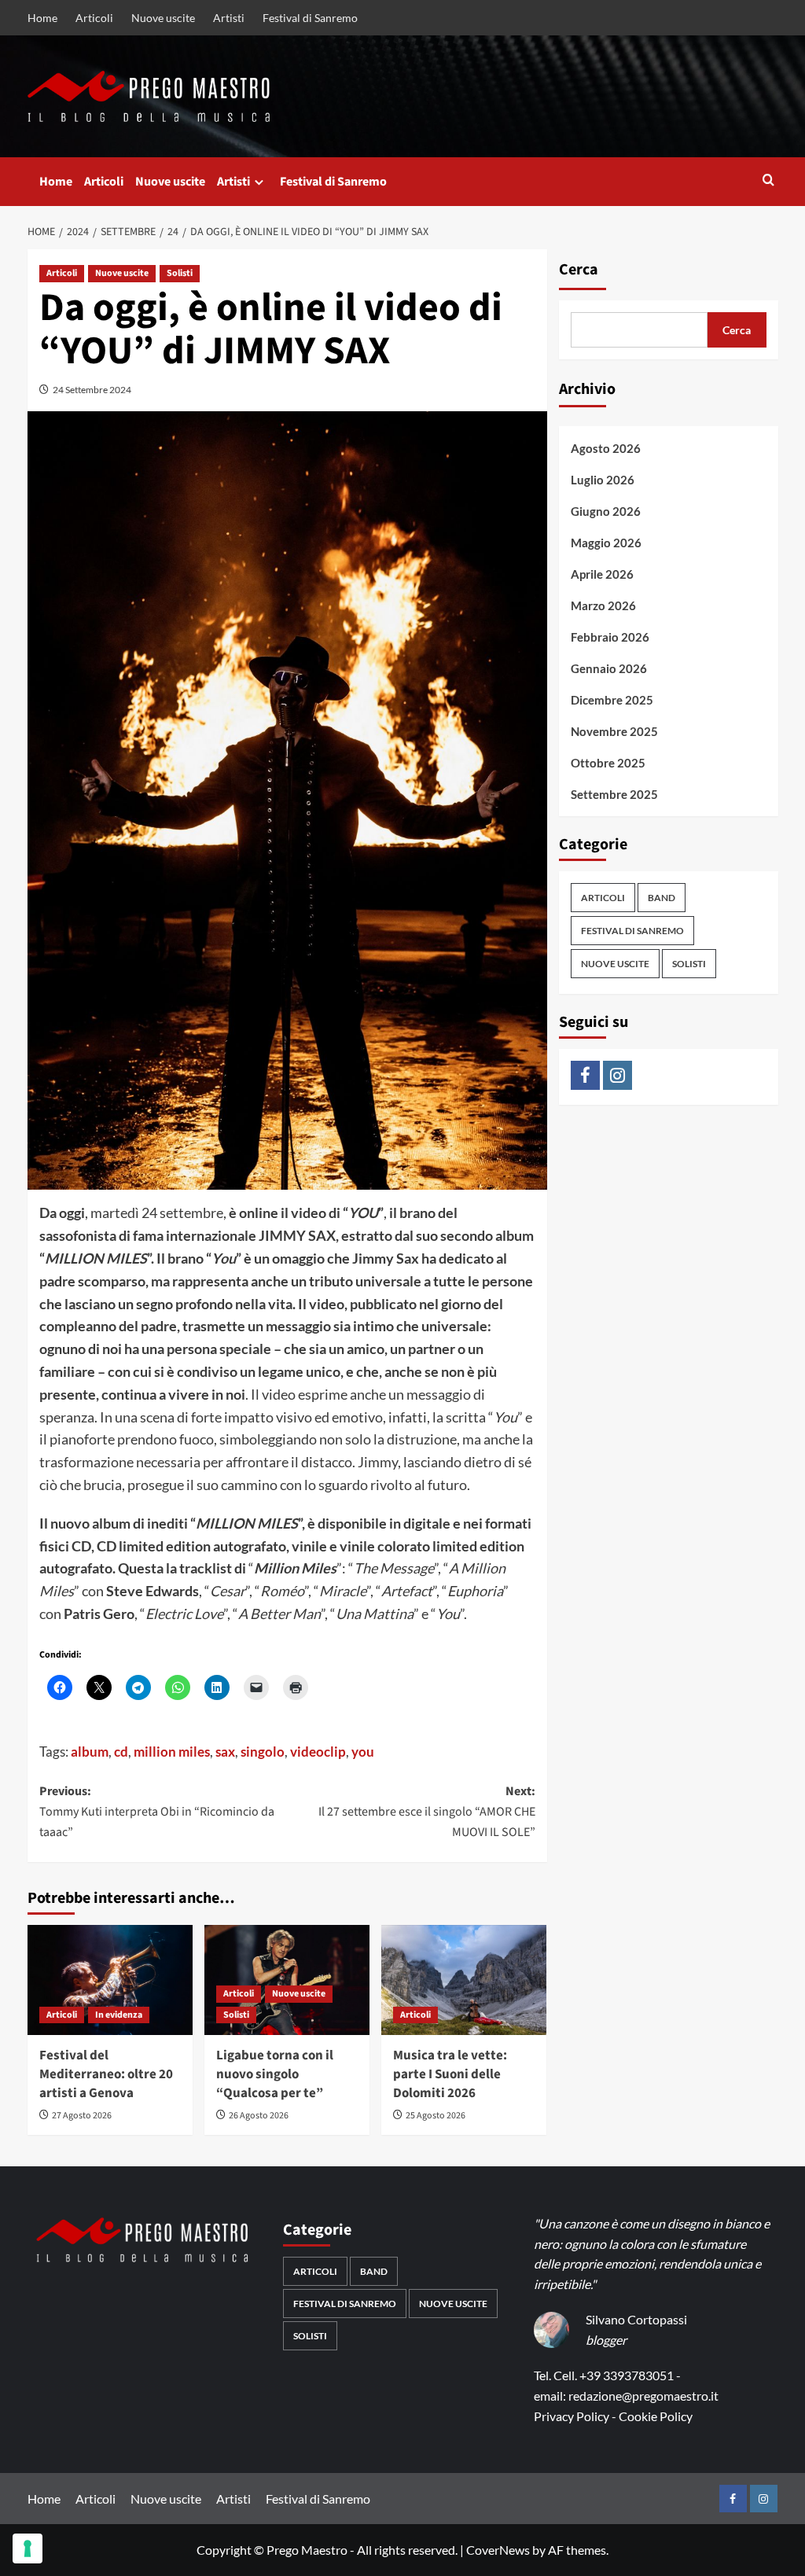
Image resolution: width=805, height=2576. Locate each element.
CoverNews (498, 2550)
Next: (427, 1811)
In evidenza (119, 2015)
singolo (263, 1752)
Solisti (180, 273)
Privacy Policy (572, 2416)
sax (225, 1752)
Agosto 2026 (606, 448)
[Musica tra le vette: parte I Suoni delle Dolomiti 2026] (464, 1980)
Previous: (157, 1811)
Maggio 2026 (606, 543)
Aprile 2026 (602, 574)
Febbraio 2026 (610, 637)
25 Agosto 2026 (436, 2116)
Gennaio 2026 (609, 668)
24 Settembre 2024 (92, 390)
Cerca (579, 270)
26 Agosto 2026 (259, 2116)
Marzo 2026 (603, 605)
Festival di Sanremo (310, 18)
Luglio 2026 (603, 480)
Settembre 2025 (614, 794)
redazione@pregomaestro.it (643, 2396)
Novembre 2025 (614, 731)
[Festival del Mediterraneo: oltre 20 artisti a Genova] (110, 1980)
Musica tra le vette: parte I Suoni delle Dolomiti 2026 (450, 2074)
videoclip (318, 1752)
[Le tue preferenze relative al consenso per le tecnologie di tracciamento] (28, 2548)
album (90, 1752)
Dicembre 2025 (612, 700)
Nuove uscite (163, 18)
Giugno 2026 (606, 511)
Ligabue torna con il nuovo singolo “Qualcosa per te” (275, 2074)
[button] (768, 181)
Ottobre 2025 (608, 763)
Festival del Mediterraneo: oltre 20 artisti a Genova (106, 2074)
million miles (172, 1752)
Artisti (229, 18)
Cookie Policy (656, 2416)
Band (662, 898)
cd (121, 1752)
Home (42, 18)
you (363, 1752)
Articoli (94, 18)
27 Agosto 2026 (82, 2116)
